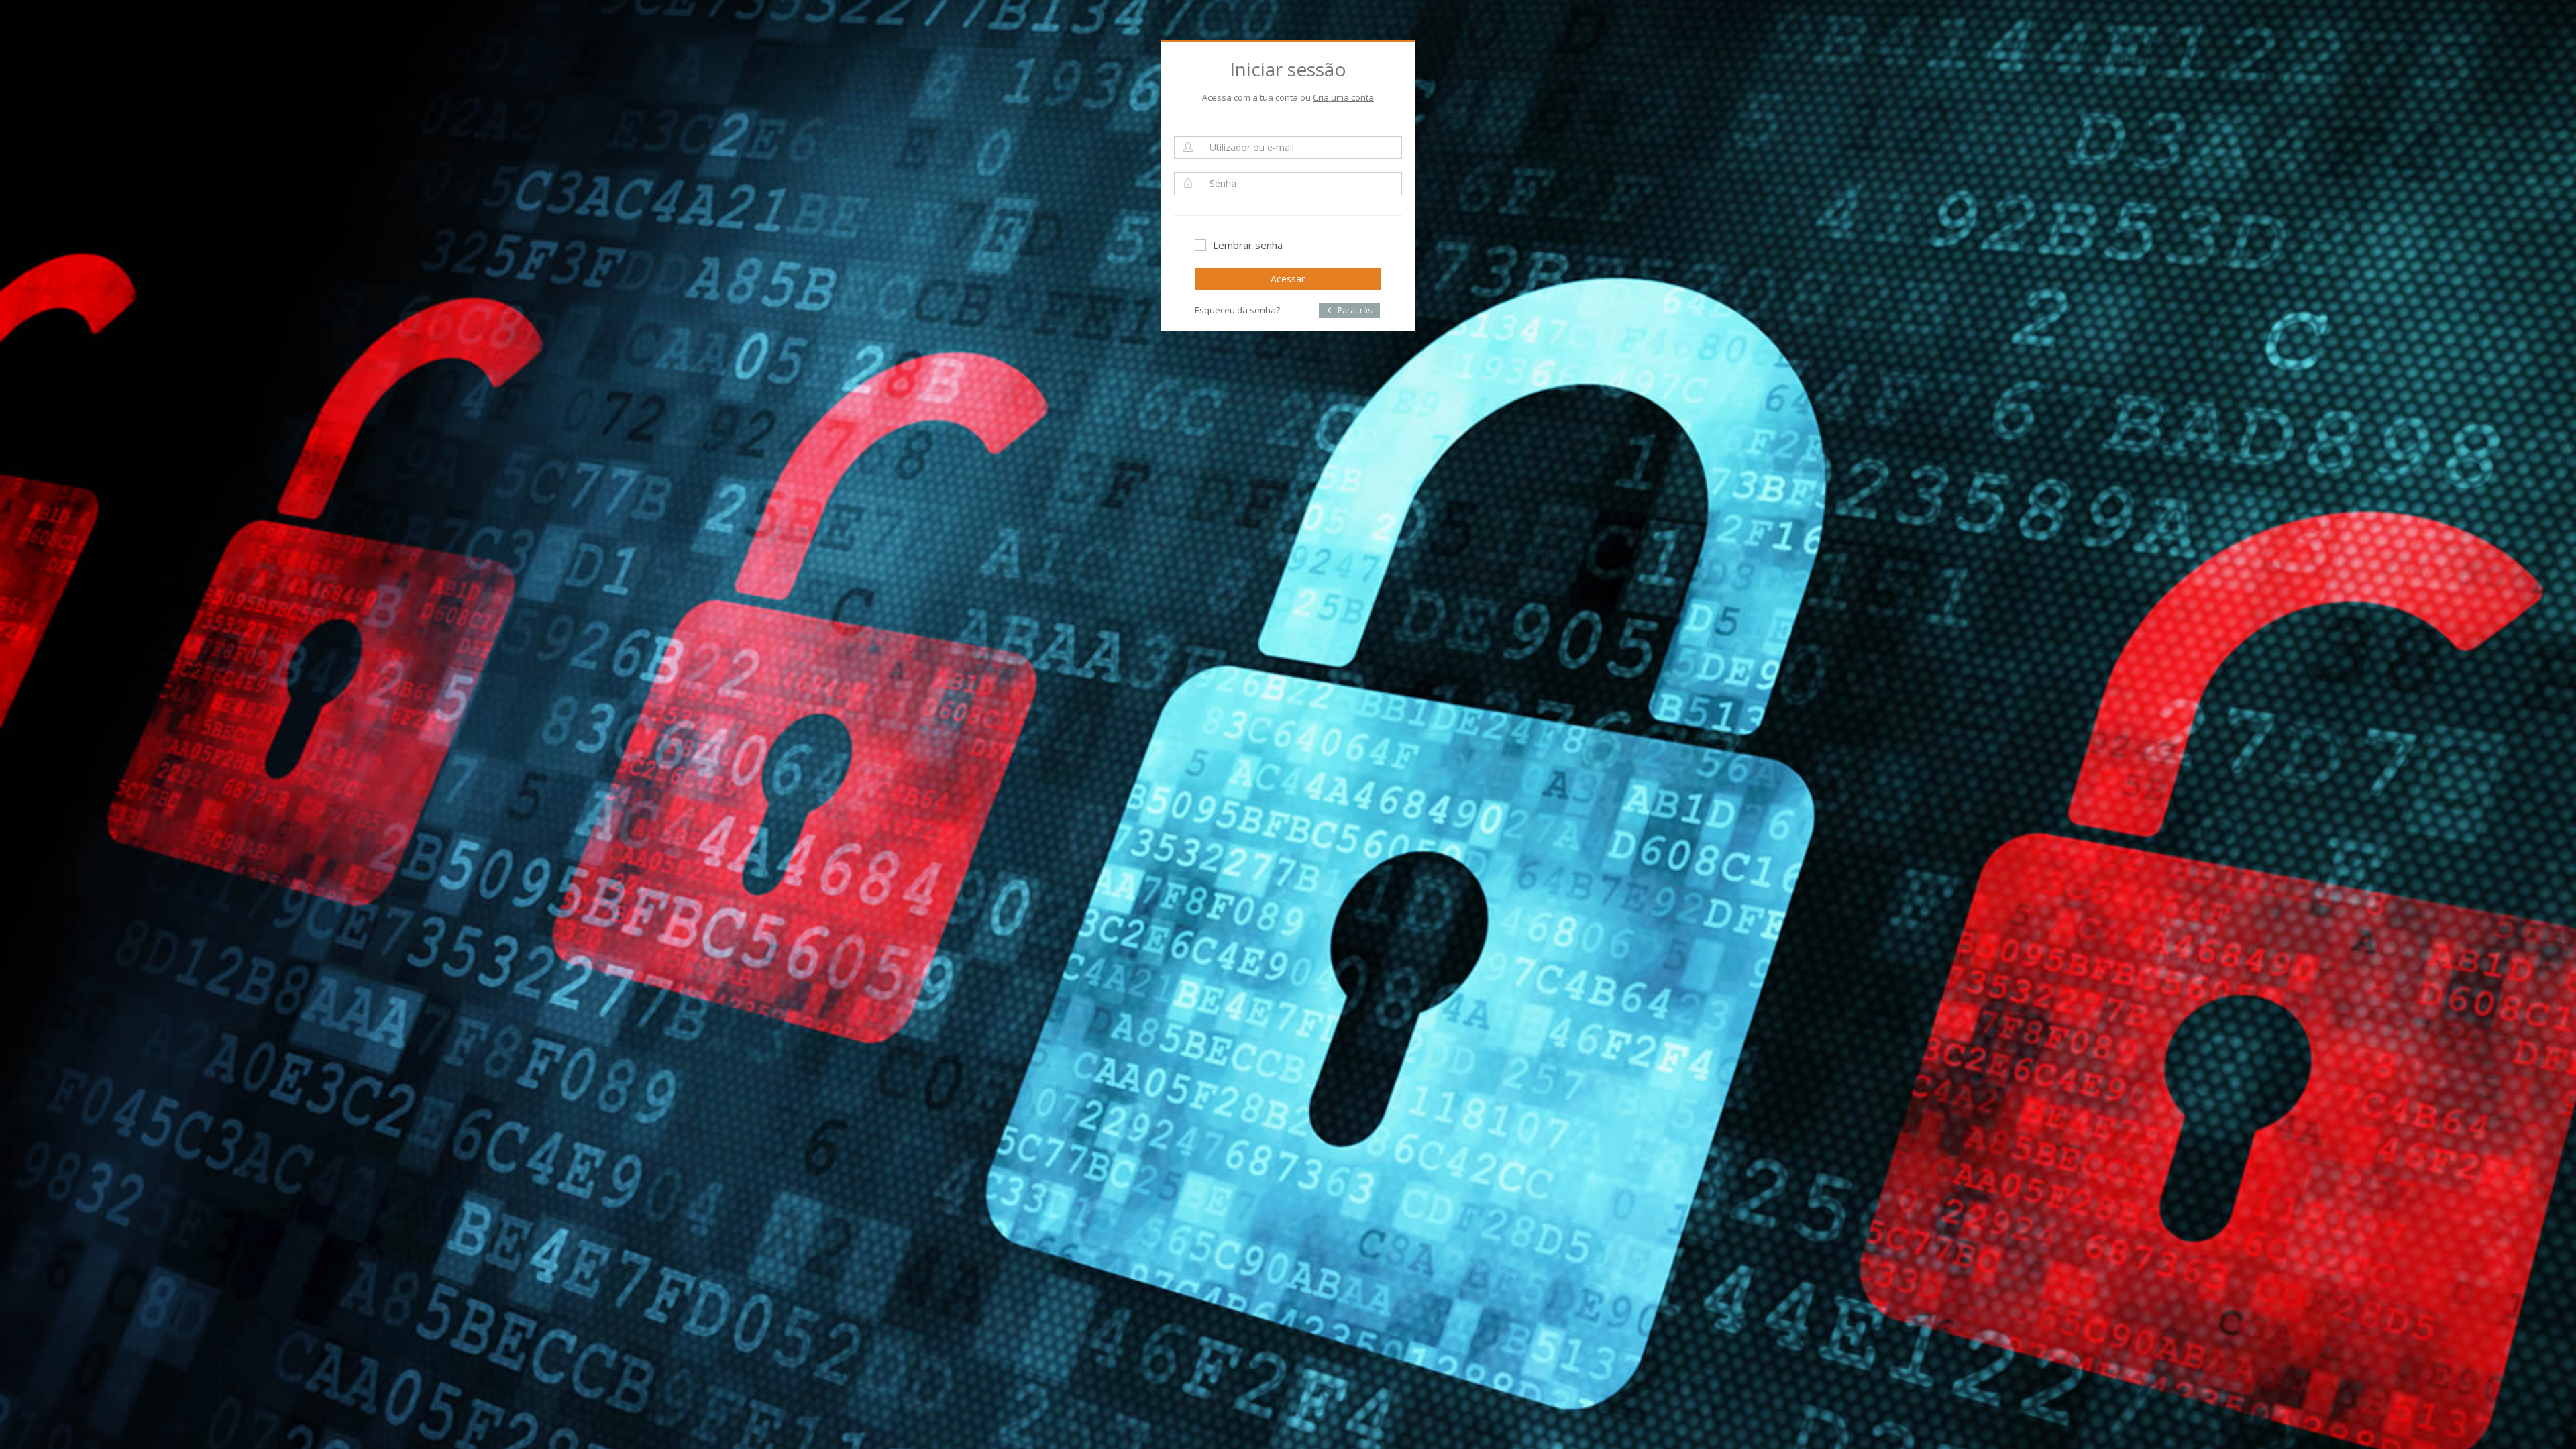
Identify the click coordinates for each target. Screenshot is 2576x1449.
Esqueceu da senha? (1237, 310)
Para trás (1354, 310)
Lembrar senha (1248, 245)
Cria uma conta (1343, 97)
